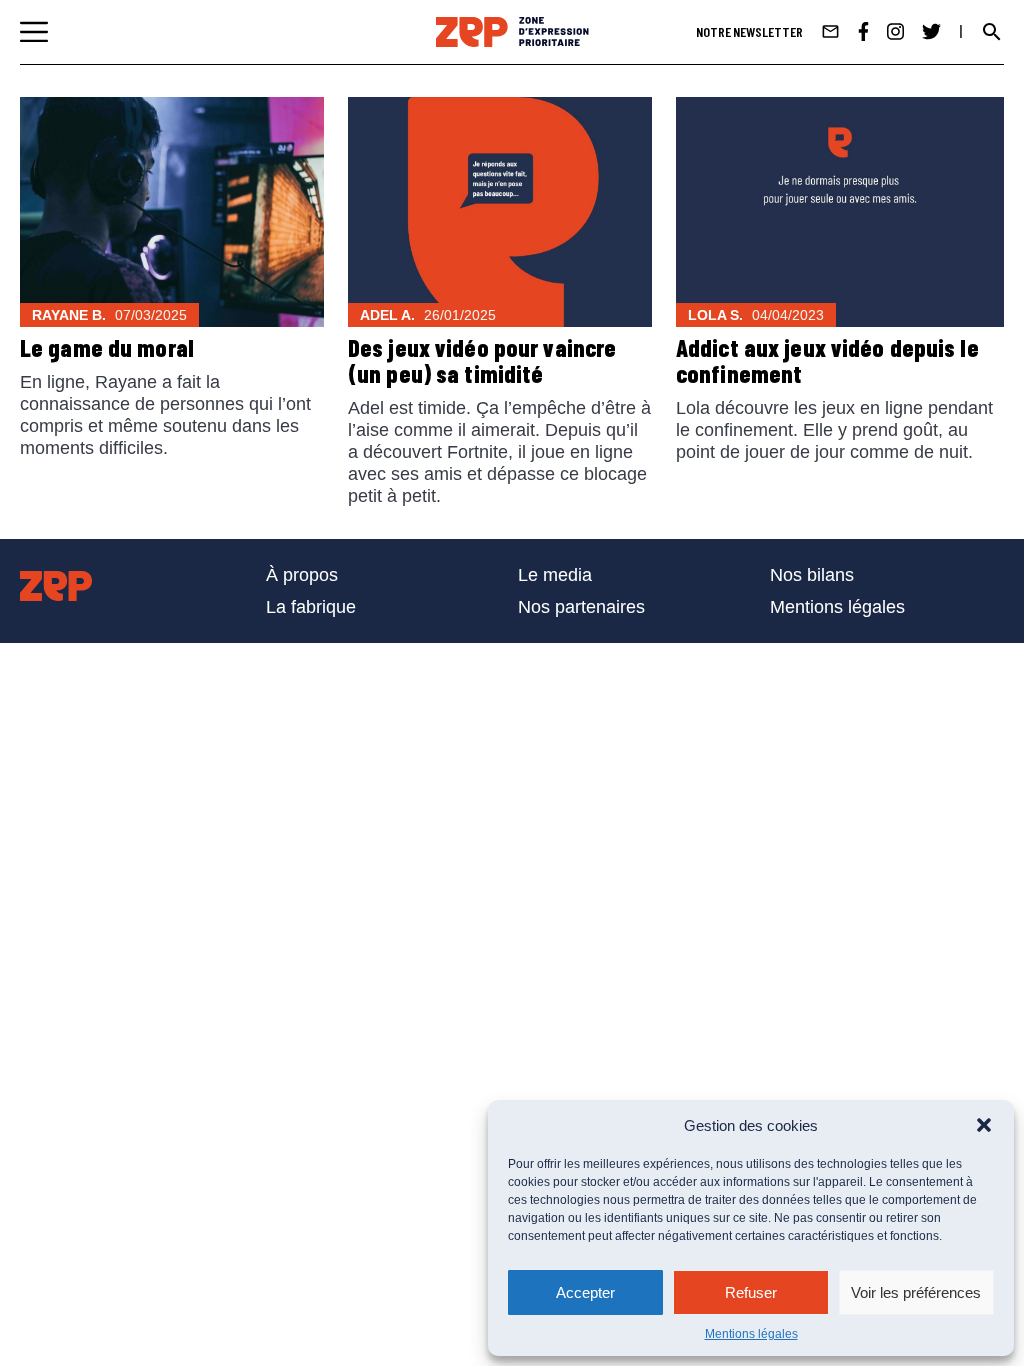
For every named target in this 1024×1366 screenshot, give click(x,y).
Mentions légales (751, 1334)
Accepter (585, 1292)
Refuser (751, 1292)
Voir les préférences (916, 1292)
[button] (984, 1125)
